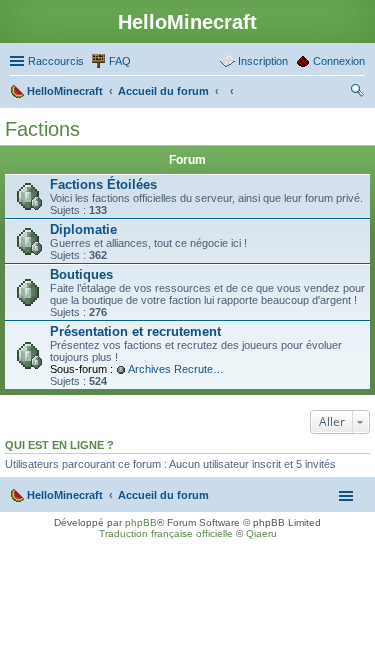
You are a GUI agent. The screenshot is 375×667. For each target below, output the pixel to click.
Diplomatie (83, 229)
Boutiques (81, 274)
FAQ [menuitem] (120, 61)
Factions (42, 129)
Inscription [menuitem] (263, 61)
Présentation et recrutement (135, 331)
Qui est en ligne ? (59, 445)
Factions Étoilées (103, 184)
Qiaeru (261, 533)
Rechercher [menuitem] (357, 93)
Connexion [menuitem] (339, 61)
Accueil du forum (163, 495)
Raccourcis (56, 61)
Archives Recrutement (178, 369)
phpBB (141, 522)
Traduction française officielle (166, 533)
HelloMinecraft (65, 495)
